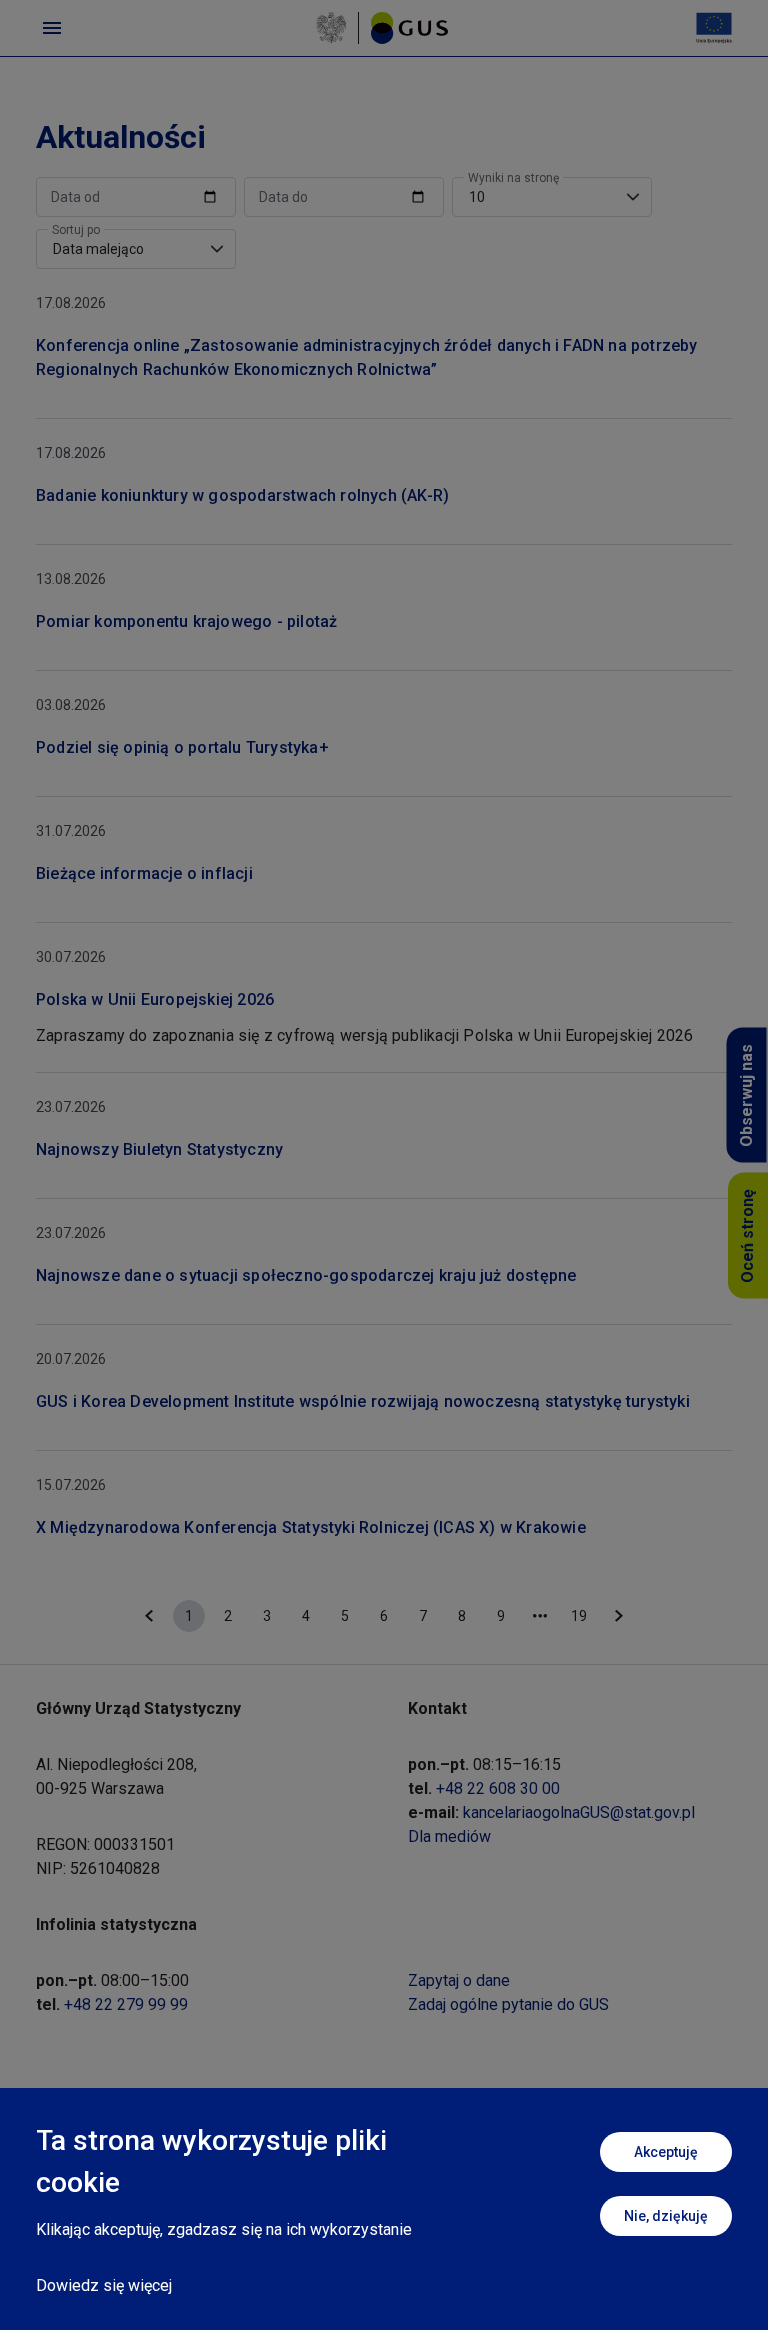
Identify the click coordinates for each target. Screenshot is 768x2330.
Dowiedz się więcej (104, 2285)
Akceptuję (666, 2152)
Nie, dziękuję (666, 2216)
